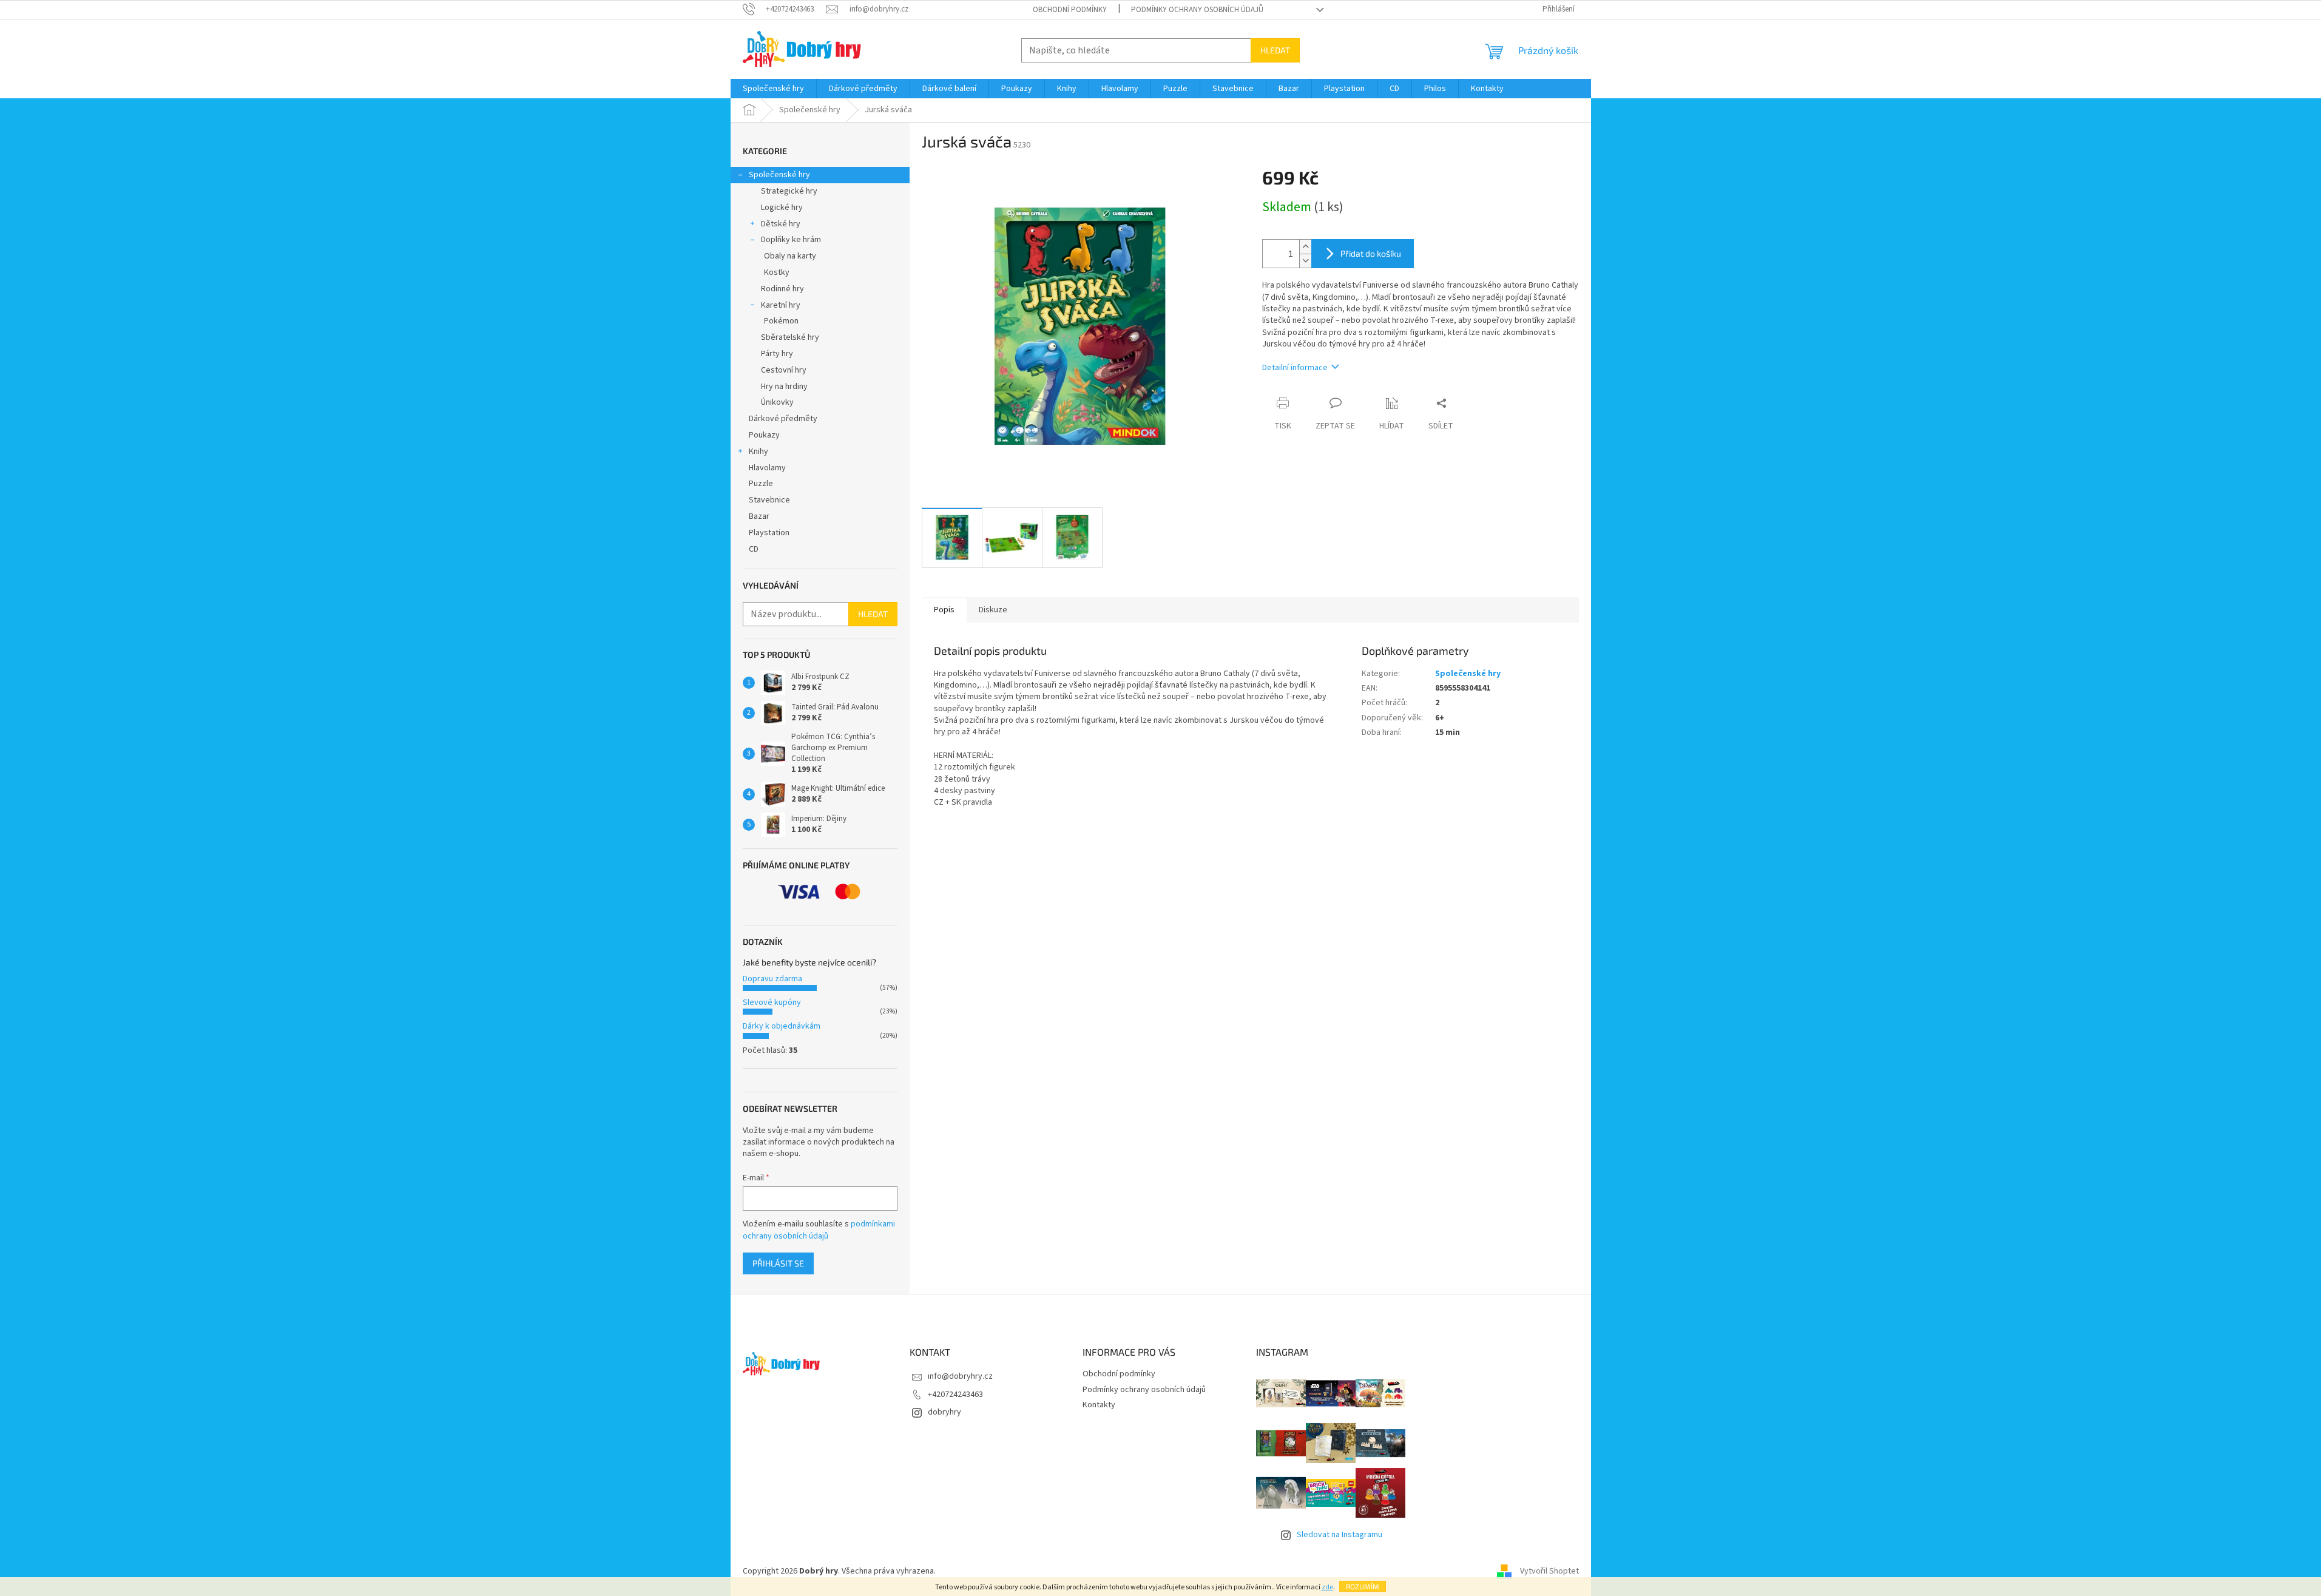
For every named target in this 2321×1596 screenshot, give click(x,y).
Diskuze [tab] (993, 610)
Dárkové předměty (783, 419)
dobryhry (944, 1412)
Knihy (758, 451)
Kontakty (1099, 1405)
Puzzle (761, 484)
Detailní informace (1295, 368)
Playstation (769, 533)
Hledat (1275, 50)
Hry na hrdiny (784, 387)
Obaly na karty (790, 256)
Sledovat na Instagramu (1340, 1535)
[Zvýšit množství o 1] (1305, 247)
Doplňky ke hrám (791, 240)
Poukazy (764, 435)
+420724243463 (955, 1395)
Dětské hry (781, 224)
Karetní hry (781, 305)
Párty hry (777, 354)
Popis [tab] (944, 610)
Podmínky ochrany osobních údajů (1197, 10)
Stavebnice (769, 500)
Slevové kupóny (772, 1003)
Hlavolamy (767, 468)
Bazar (759, 516)
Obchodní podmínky (1070, 10)
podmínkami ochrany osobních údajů (819, 1230)
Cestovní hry (784, 370)
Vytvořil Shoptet (1549, 1571)
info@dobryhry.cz (960, 1376)
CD (754, 549)
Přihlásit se (778, 1263)
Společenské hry (779, 175)
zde (1327, 1587)
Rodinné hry (782, 289)
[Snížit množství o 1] (1305, 261)
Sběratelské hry (790, 337)
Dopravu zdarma (772, 979)
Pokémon (781, 321)
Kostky (777, 272)
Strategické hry (789, 191)
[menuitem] (773, 89)
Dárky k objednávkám (782, 1026)
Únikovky (777, 402)
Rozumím (1363, 1586)
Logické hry (782, 208)
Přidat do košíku (1371, 253)
